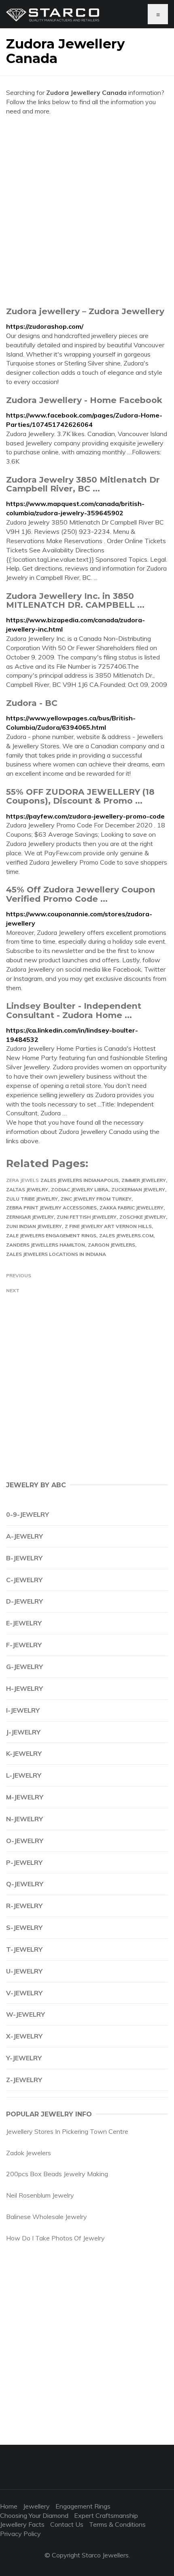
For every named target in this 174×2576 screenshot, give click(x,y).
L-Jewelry (24, 1775)
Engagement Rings (83, 2506)
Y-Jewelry (24, 2058)
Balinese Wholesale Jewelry (47, 2217)
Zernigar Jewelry (30, 1217)
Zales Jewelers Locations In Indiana (56, 1254)
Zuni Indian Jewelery (34, 1226)
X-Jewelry (24, 2036)
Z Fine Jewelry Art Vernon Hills (108, 1226)
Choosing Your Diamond (34, 2515)
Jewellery (36, 2506)
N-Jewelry (24, 1819)
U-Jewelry (24, 1971)
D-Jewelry (24, 1601)
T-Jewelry (24, 1949)
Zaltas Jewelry (27, 1189)
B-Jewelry (24, 1558)
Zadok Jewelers (29, 2153)
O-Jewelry (25, 1841)
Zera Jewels (22, 1180)
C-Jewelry (24, 1580)
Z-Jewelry (24, 2080)
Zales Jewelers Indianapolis (80, 1180)
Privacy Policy (20, 2534)
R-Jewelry (24, 1906)
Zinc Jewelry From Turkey (96, 1199)
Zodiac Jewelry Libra (80, 1189)
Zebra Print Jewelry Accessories (51, 1208)
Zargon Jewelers (111, 1245)
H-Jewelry (24, 1688)
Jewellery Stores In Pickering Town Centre (67, 2131)
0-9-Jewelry (28, 1514)
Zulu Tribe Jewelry (32, 1199)
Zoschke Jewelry (143, 1217)
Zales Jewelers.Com (126, 1236)
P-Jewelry (24, 1862)
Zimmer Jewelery (144, 1180)
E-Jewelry (24, 1623)
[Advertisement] (87, 211)
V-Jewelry (24, 1993)
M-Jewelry (25, 1797)
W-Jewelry (25, 2014)
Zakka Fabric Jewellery (132, 1208)
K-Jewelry (24, 1753)
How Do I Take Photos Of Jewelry (55, 2238)
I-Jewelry (23, 1710)
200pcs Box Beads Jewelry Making (57, 2174)
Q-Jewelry (25, 1884)
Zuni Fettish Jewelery (87, 1217)
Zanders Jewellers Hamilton (46, 1245)
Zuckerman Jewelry (138, 1189)
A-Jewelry (24, 1536)
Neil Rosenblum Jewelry (40, 2195)
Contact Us (67, 2524)
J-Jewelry (23, 1732)
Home (9, 2506)
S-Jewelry (24, 1927)
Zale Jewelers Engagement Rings (51, 1236)
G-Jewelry (24, 1667)
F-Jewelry (24, 1645)
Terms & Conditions (117, 2524)
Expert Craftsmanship (106, 2515)
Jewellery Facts (22, 2524)
